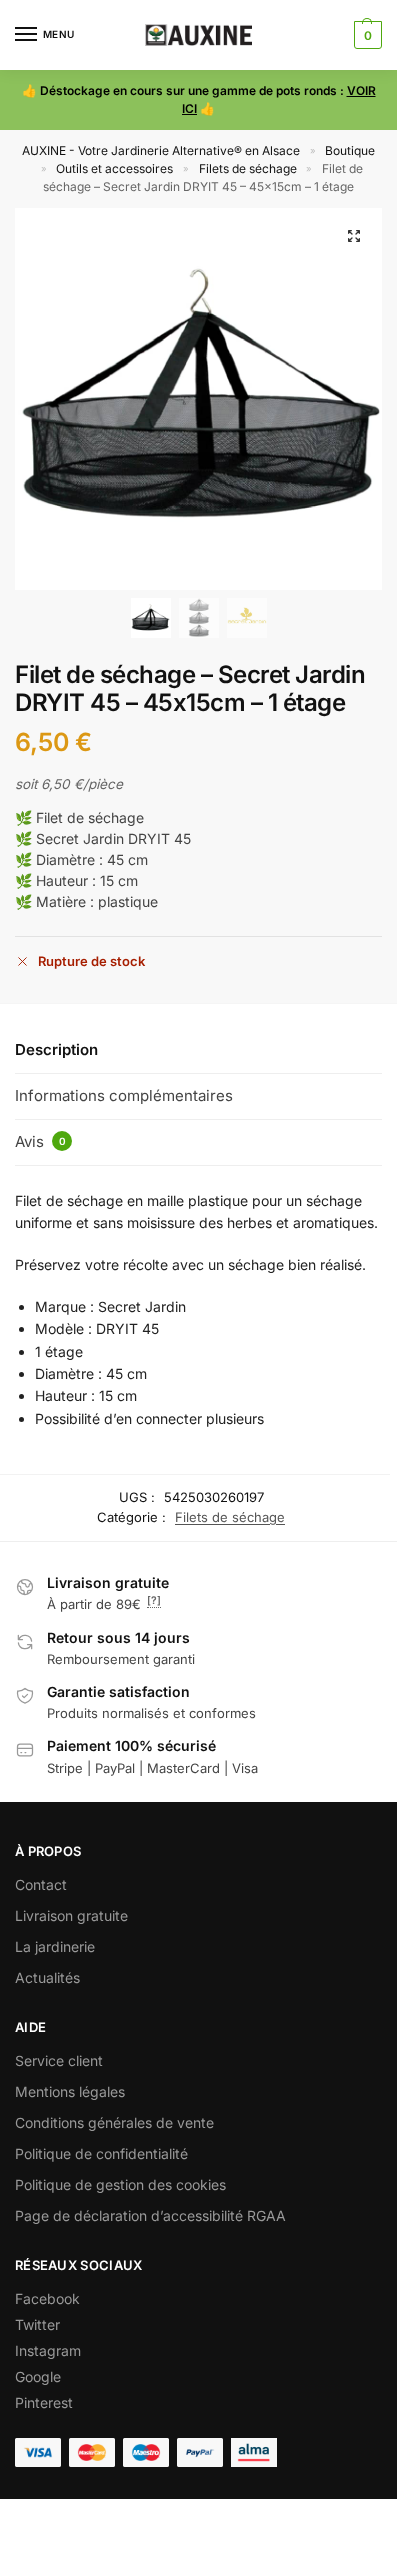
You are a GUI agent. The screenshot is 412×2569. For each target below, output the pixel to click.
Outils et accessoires (114, 168)
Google (38, 2376)
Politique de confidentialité (101, 2153)
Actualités (47, 1977)
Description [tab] (56, 1049)
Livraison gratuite (71, 1915)
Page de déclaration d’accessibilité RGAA (150, 2215)
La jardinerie (55, 1946)
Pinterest (44, 2402)
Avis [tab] (40, 1141)
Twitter (37, 2324)
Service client (59, 2060)
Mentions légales (70, 2091)
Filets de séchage (248, 168)
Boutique (350, 150)
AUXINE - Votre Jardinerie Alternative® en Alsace (161, 150)
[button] (365, 35)
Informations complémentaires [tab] (124, 1095)
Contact (41, 1884)
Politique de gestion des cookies (120, 2184)
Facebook (47, 2298)
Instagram (48, 2350)
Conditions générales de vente (114, 2122)
